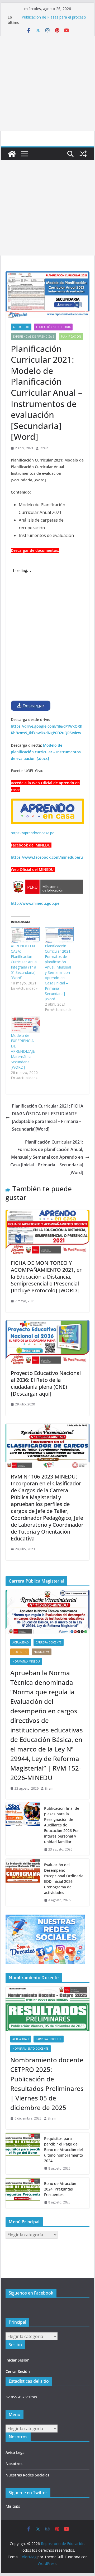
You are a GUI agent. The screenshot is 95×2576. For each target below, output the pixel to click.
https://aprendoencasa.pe (33, 833)
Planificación (71, 337)
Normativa (42, 1652)
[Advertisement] (47, 83)
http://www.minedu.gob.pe (35, 903)
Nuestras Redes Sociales (27, 2475)
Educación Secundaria (53, 327)
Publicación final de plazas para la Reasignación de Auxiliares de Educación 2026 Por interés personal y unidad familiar (62, 1825)
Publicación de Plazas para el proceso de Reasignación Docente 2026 (54, 20)
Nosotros (14, 2464)
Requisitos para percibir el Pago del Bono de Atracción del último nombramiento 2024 (63, 2150)
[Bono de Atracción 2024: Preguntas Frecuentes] (23, 2193)
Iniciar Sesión (18, 2360)
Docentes (20, 1652)
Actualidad (21, 327)
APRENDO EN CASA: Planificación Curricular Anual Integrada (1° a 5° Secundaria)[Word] (24, 962)
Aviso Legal (16, 2452)
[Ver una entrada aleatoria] (83, 154)
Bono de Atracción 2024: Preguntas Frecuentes (60, 2189)
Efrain (44, 448)
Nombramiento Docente (30, 2049)
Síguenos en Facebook (31, 2293)
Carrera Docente (49, 1642)
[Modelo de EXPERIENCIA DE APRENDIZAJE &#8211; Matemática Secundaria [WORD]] (25, 1025)
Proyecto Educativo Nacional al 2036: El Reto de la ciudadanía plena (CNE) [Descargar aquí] (46, 1383)
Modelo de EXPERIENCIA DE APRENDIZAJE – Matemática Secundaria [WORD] (24, 1051)
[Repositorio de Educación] (12, 154)
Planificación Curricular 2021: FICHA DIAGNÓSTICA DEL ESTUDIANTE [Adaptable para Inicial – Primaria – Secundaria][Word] (48, 1117)
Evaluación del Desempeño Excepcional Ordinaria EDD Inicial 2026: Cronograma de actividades (64, 1879)
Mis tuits (13, 2506)
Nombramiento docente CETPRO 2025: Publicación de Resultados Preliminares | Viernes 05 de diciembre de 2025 (47, 2084)
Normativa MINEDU (26, 1661)
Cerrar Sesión (18, 2371)
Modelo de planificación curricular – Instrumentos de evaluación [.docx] (46, 752)
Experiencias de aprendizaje (34, 337)
